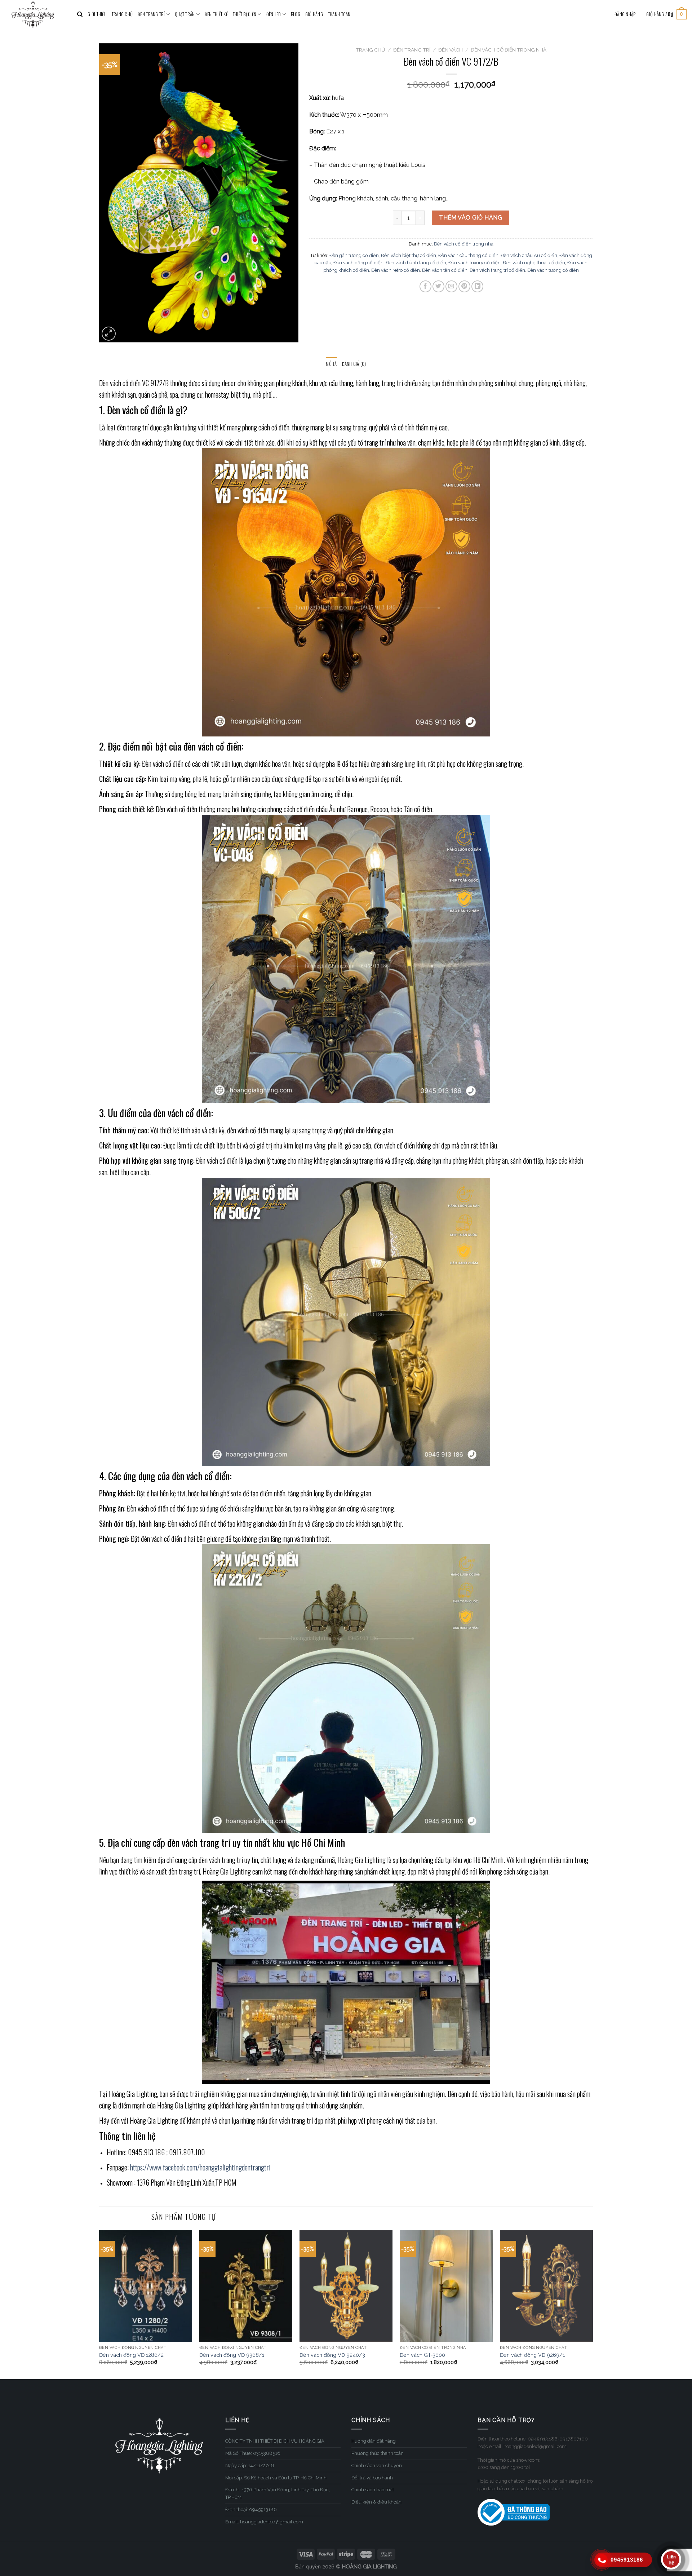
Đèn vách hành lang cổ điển (416, 263)
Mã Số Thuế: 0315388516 (253, 2453)
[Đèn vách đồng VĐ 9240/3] (346, 2286)
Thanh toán (339, 14)
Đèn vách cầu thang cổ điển (468, 255)
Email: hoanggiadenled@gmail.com (264, 2522)
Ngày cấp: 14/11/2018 (250, 2466)
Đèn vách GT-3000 (422, 2355)
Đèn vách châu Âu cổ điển (529, 255)
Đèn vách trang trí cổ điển (497, 270)
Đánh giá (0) (354, 364)
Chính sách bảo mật (373, 2490)
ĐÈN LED (274, 14)
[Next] (593, 2304)
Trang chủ (370, 50)
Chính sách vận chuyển (377, 2466)
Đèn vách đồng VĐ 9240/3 (332, 2355)
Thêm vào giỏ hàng (471, 218)
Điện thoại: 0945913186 (251, 2509)
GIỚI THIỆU (97, 14)
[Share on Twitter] (438, 286)
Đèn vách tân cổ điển (445, 270)
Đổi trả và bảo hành (372, 2478)
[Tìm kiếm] (80, 14)
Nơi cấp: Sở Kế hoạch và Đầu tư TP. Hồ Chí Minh (276, 2478)
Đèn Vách (451, 50)
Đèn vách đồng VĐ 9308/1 (232, 2355)
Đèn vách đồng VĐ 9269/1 (532, 2355)
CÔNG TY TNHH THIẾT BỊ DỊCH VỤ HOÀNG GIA (275, 2441)
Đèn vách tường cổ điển (553, 270)
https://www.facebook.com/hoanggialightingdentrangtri (200, 2167)
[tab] (331, 364)
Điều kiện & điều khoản (376, 2502)
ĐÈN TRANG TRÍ (151, 14)
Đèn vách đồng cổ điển (358, 263)
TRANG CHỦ (122, 14)
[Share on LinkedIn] (477, 286)
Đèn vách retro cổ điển (396, 270)
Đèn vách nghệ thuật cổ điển (534, 263)
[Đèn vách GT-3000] (446, 2286)
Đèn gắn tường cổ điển (354, 255)
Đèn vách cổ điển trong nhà (509, 50)
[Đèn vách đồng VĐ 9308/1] (246, 2286)
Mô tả (331, 364)
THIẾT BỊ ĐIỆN (245, 14)
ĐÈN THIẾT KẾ (216, 14)
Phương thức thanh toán (378, 2453)
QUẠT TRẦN (185, 14)
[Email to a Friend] (451, 286)
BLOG (296, 14)
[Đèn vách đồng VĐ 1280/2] (146, 2286)
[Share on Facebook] (425, 286)
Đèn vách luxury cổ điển (474, 263)
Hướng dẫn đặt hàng (374, 2441)
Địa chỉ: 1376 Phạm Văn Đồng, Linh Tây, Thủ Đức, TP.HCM (278, 2493)
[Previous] (99, 2304)
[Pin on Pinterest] (464, 286)
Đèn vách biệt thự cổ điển (409, 255)
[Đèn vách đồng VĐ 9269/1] (546, 2286)
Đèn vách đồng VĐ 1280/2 (131, 2355)
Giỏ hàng (314, 14)
